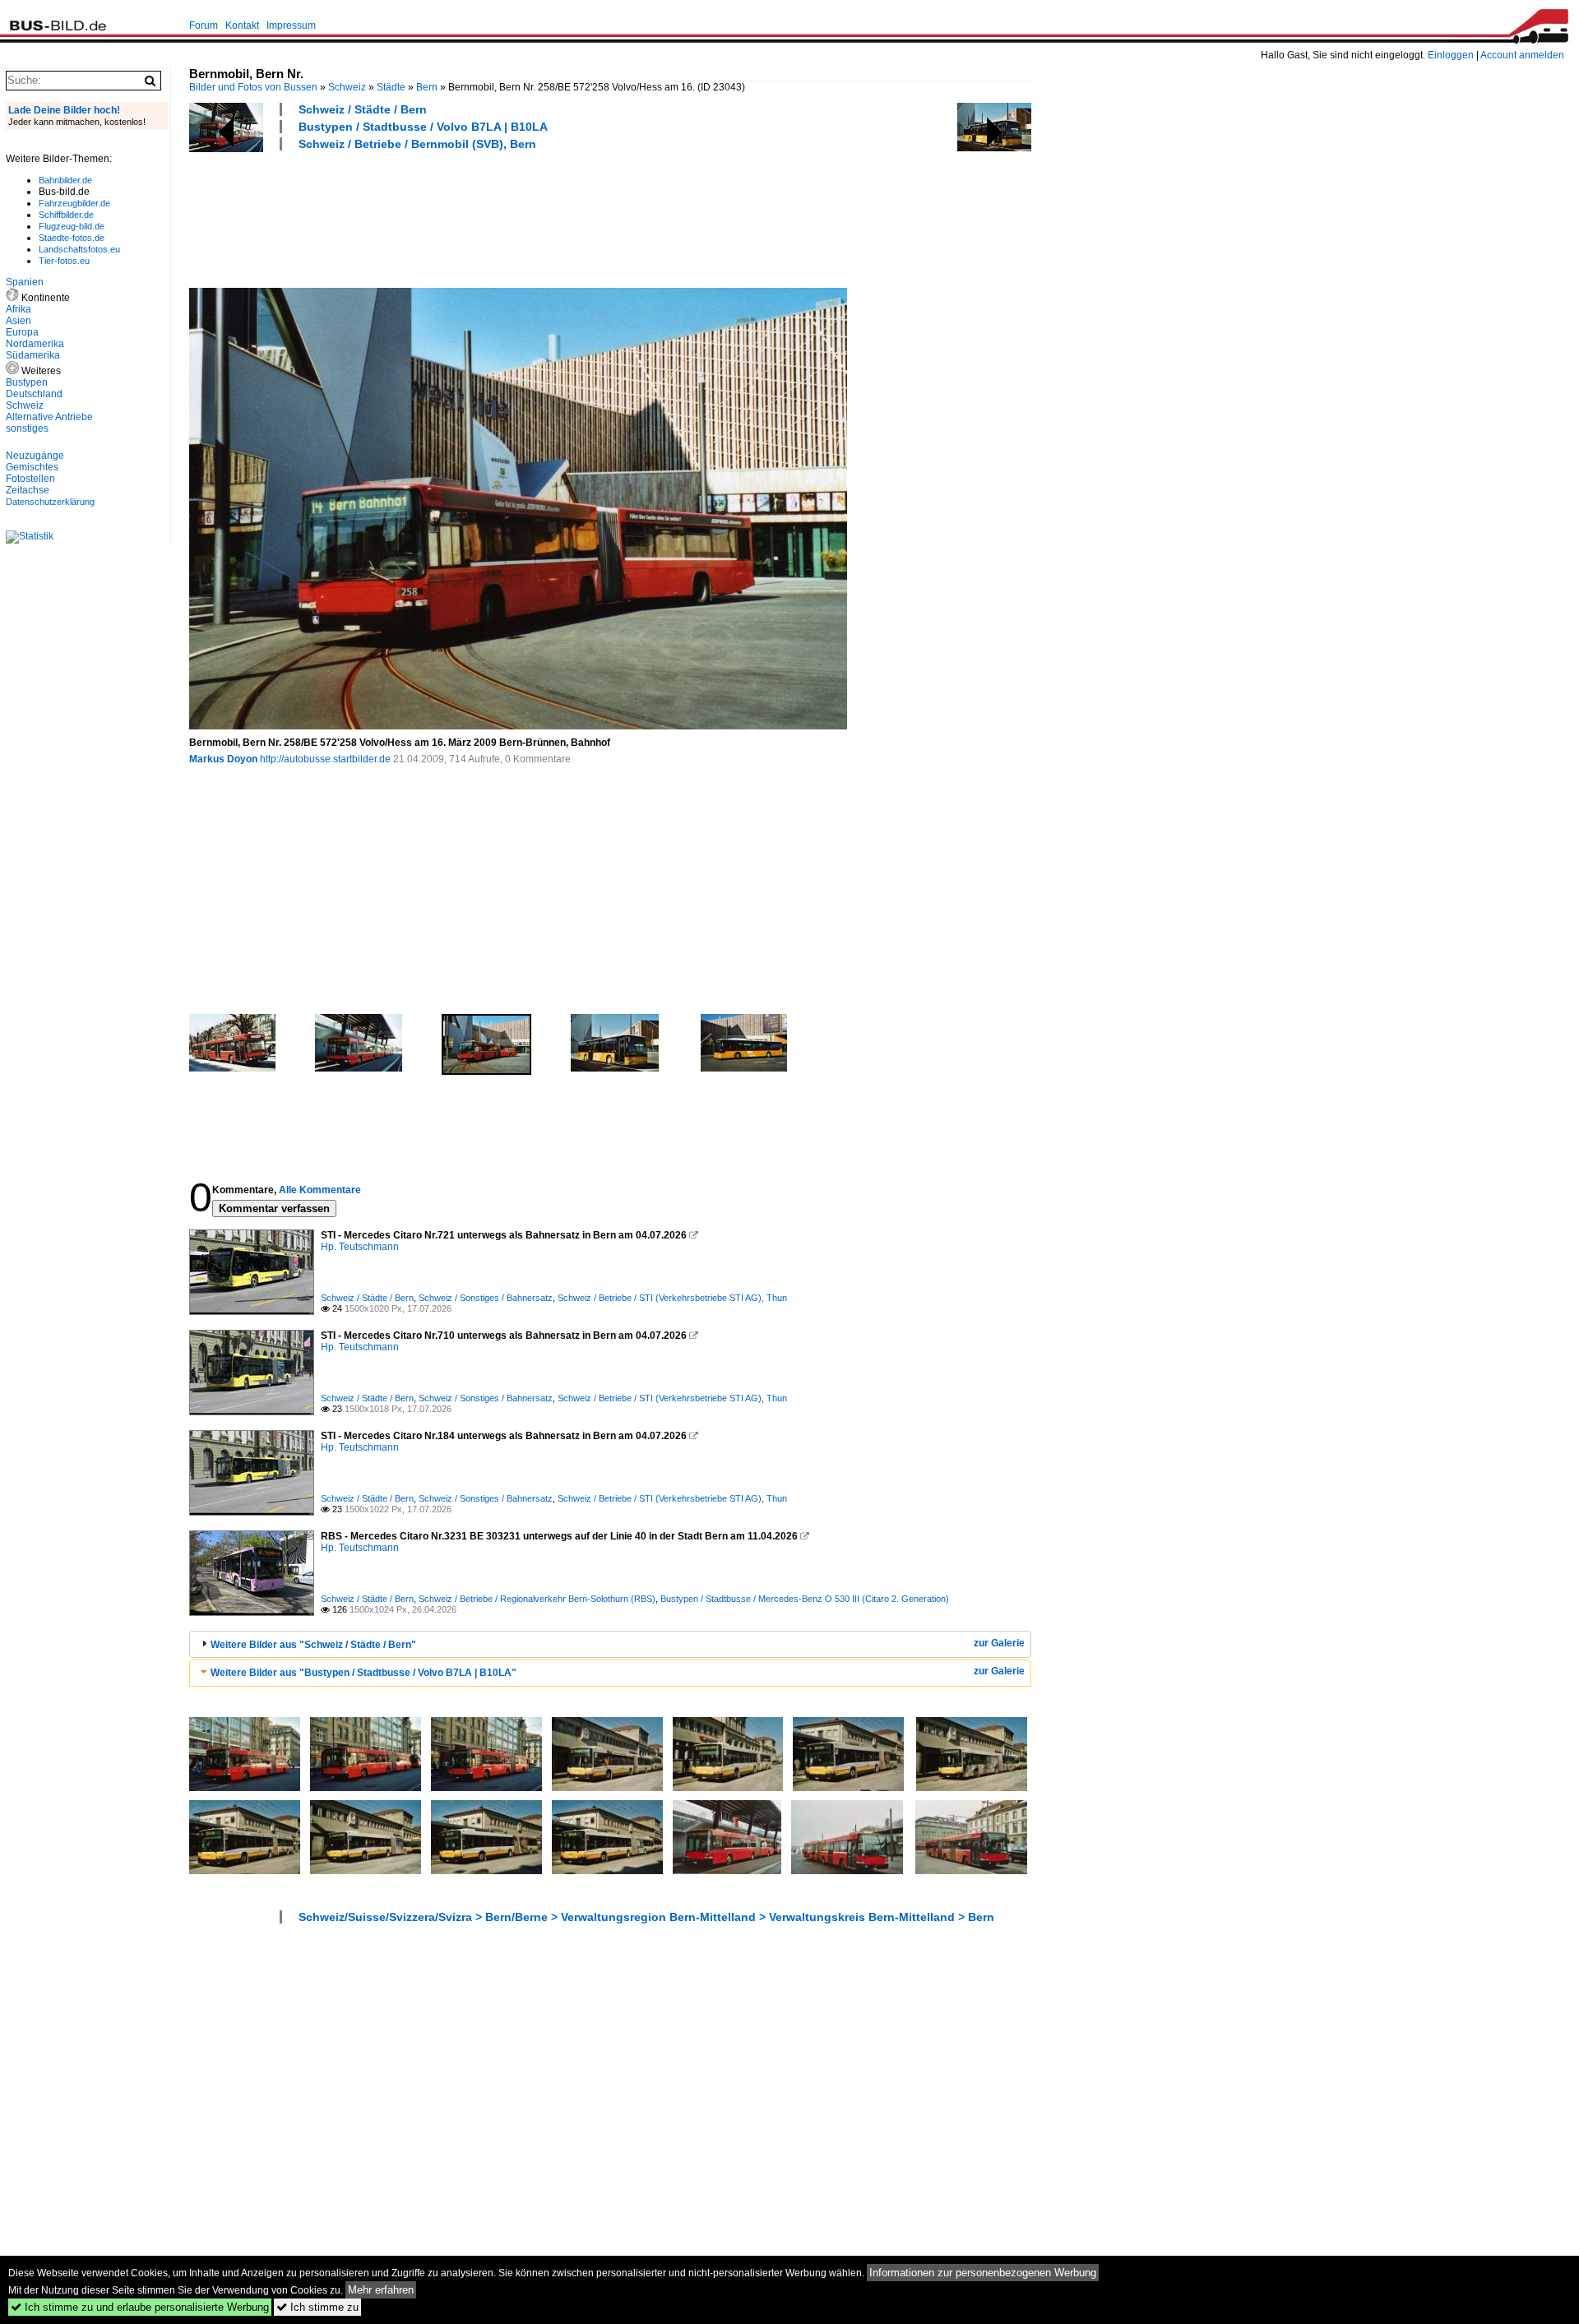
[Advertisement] (489, 217)
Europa (22, 332)
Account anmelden (1522, 55)
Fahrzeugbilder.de (74, 203)
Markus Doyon (223, 759)
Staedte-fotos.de (72, 238)
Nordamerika (35, 344)
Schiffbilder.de (66, 215)
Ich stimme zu (317, 2307)
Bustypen (27, 382)
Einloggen (1451, 55)
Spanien (25, 282)
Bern (427, 87)
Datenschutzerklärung (50, 502)
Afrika (19, 309)
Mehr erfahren (381, 2290)
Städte (391, 87)
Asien (19, 321)
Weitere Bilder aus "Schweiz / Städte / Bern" (313, 1645)
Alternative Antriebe (49, 417)
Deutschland (34, 394)
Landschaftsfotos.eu (79, 249)
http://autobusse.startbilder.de (325, 759)
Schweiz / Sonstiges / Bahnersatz (486, 1298)
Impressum (291, 25)
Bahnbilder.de (65, 180)
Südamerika (33, 355)
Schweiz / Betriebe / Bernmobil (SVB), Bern (417, 144)
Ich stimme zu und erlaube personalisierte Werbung (140, 2307)
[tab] (610, 1644)
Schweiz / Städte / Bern (363, 109)
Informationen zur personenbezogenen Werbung (983, 2273)
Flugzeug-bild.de (72, 226)
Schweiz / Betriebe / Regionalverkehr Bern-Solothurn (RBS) (537, 1599)
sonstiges (27, 428)
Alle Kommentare (320, 1190)
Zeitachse (28, 490)
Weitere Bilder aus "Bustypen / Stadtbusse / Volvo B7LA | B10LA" (363, 1673)
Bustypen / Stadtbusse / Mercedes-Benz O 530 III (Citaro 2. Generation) (805, 1599)
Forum (204, 25)
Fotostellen (30, 479)
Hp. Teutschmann (360, 1247)
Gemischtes (32, 467)
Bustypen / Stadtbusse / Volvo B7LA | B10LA (423, 127)
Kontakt (242, 25)
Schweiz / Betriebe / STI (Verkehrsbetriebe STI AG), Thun (672, 1298)
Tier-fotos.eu (64, 261)
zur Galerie (999, 1643)
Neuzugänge (35, 456)
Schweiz (347, 87)
